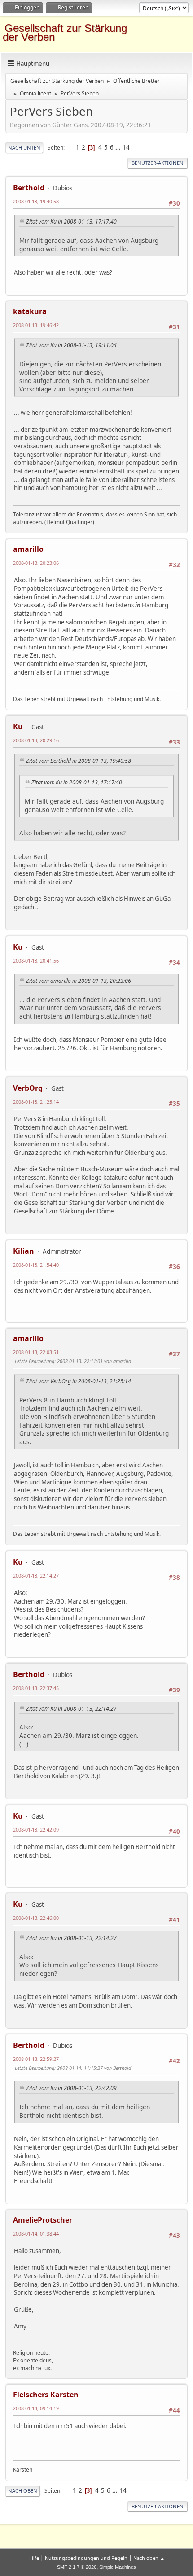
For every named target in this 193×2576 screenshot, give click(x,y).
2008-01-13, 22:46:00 (36, 1918)
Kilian (24, 1251)
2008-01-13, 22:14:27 (36, 1576)
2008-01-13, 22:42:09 (36, 1830)
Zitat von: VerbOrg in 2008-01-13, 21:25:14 (79, 1381)
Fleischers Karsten (46, 2395)
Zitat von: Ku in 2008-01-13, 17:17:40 (71, 221)
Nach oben (23, 2491)
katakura (30, 311)
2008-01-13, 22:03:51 (36, 1352)
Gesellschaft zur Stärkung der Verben (65, 32)
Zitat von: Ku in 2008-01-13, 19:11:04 (71, 345)
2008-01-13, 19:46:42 (36, 325)
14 (126, 147)
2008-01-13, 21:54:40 (36, 1265)
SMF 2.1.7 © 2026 (77, 2567)
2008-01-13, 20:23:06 (36, 563)
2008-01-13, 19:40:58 (36, 201)
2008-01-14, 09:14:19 (36, 2408)
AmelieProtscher (43, 2220)
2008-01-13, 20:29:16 (36, 740)
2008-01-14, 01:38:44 (36, 2234)
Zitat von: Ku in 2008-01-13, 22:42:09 (71, 2088)
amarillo (28, 549)
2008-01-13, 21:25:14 (36, 1102)
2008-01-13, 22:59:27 (36, 2059)
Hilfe (34, 2558)
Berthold (29, 188)
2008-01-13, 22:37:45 (36, 1688)
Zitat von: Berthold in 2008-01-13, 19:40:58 (79, 761)
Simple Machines (118, 2567)
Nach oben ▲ (149, 2558)
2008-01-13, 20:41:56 (36, 961)
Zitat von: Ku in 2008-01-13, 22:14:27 (71, 1709)
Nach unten (24, 148)
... (119, 147)
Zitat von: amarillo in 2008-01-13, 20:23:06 (79, 981)
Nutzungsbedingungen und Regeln (86, 2558)
